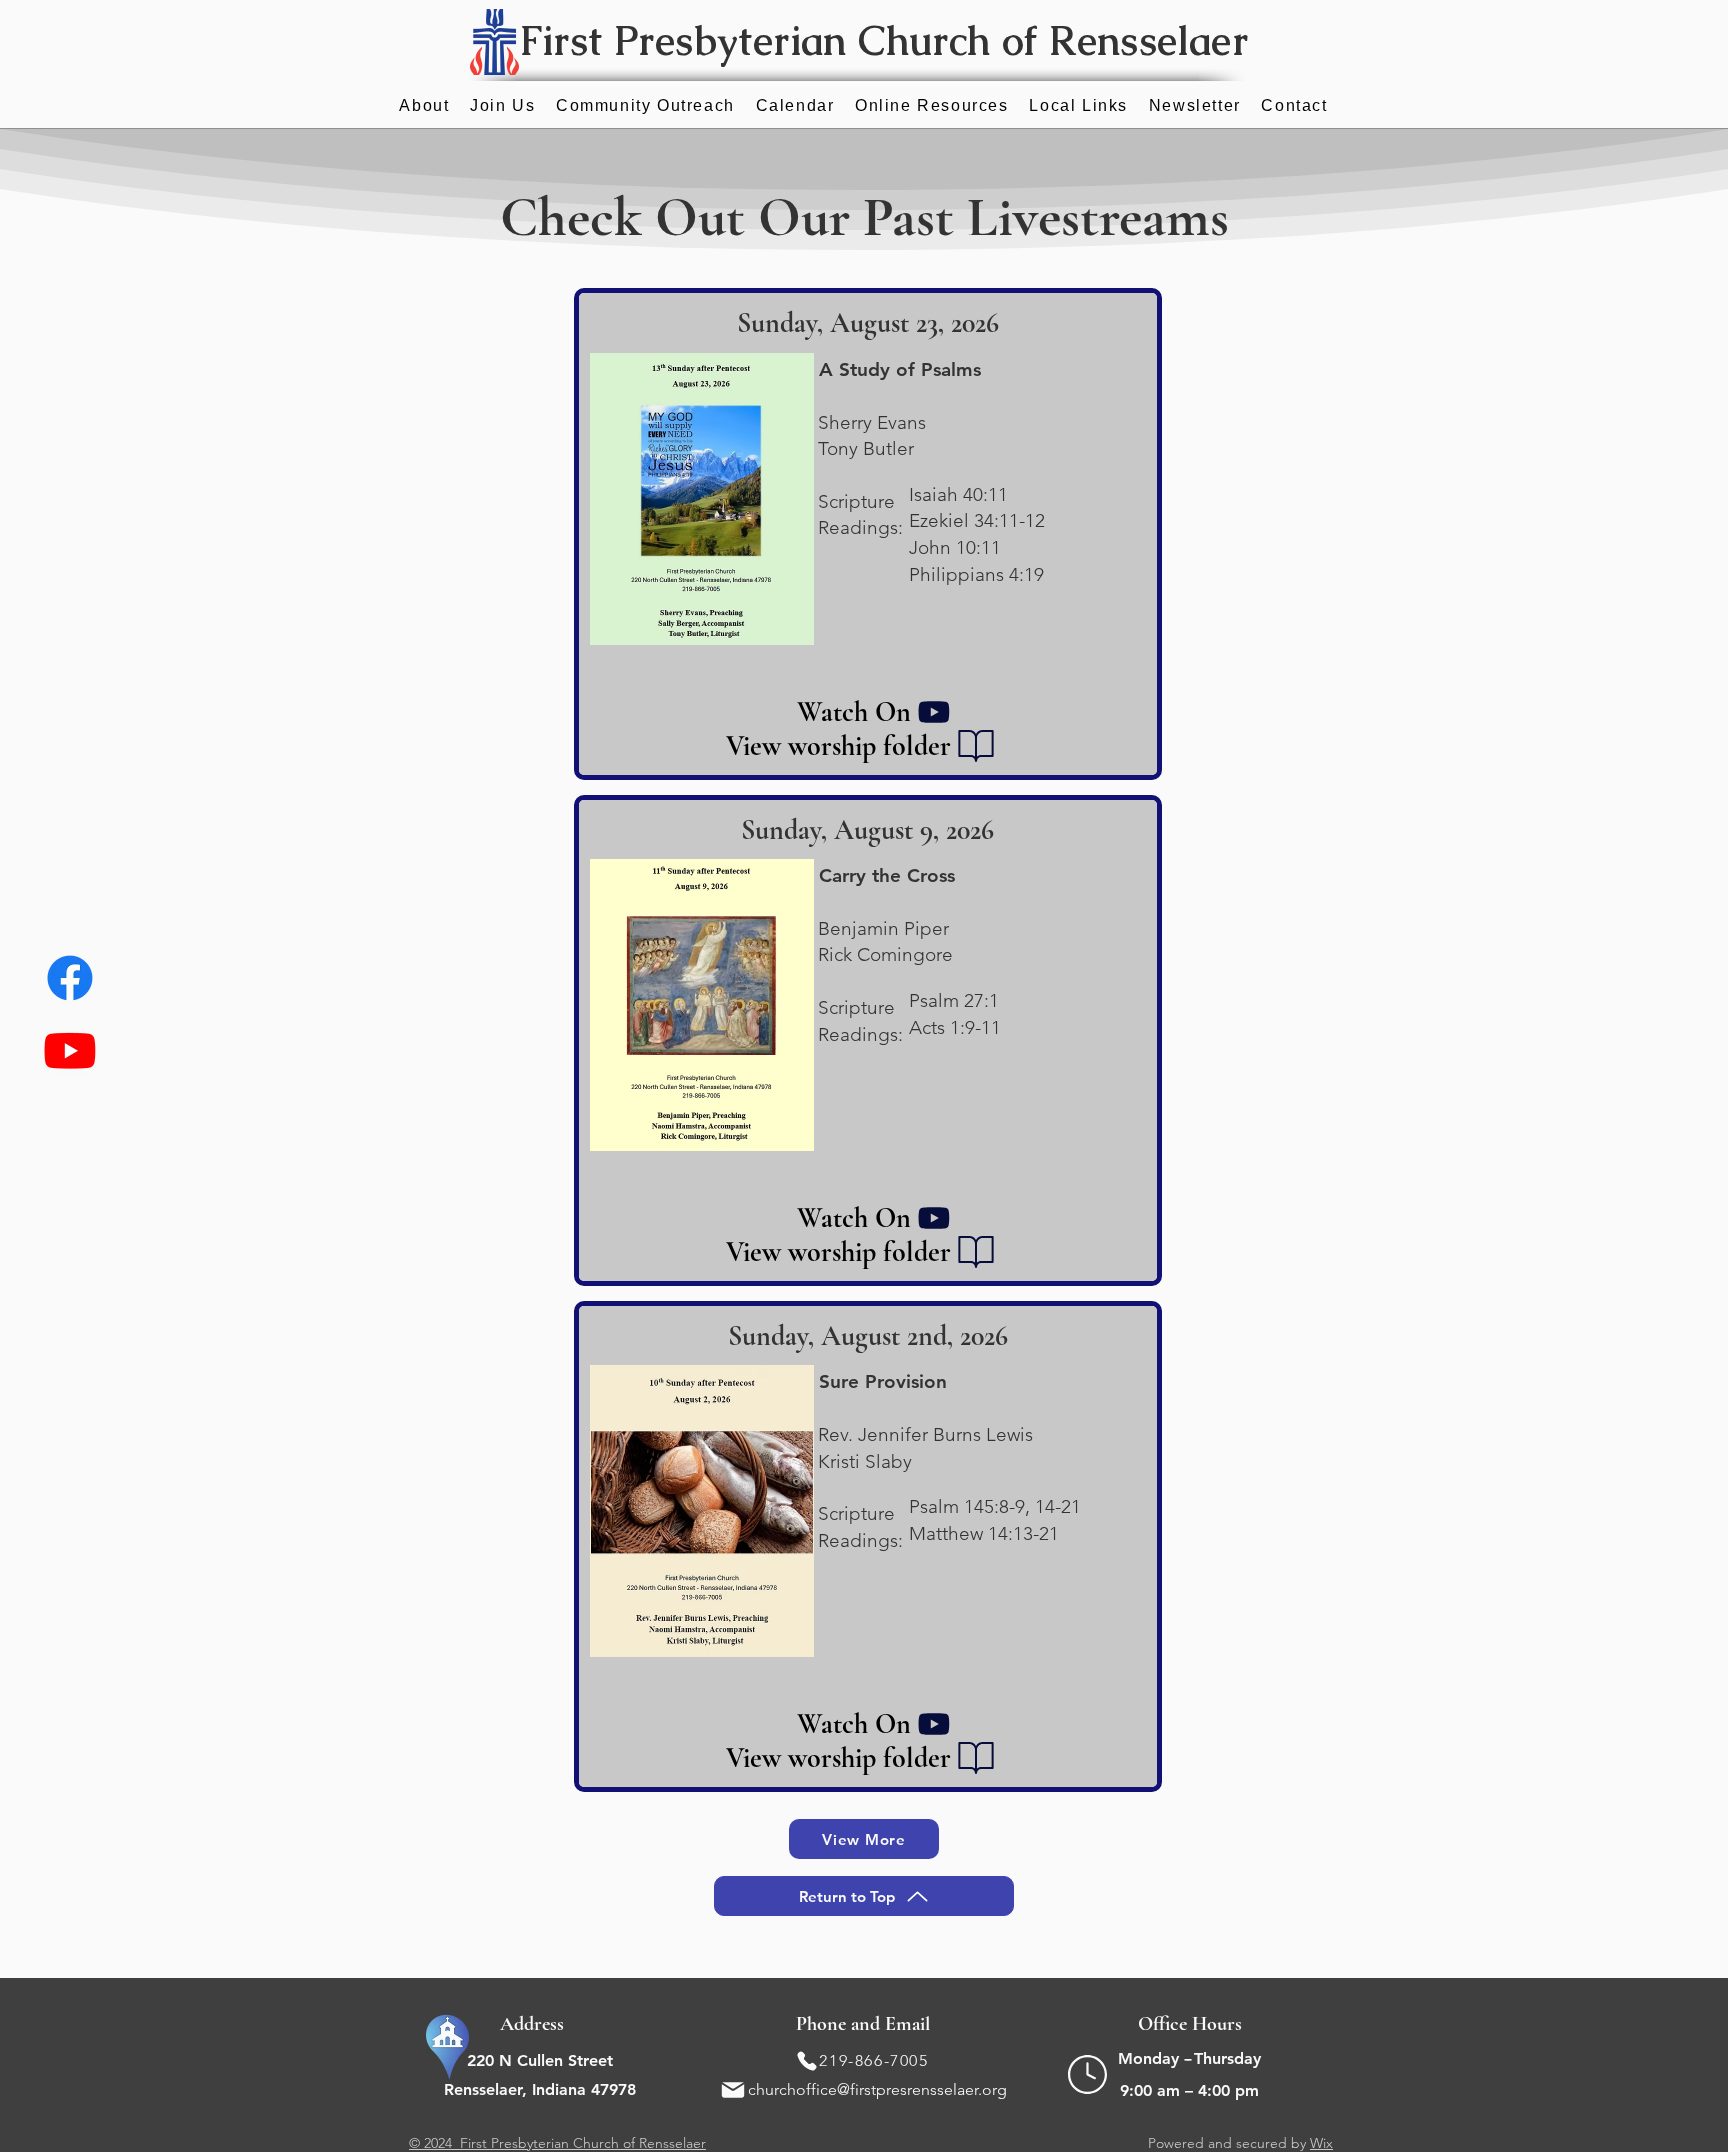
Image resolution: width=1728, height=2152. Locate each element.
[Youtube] (70, 1050)
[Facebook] (70, 978)
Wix (1321, 2143)
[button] (932, 107)
